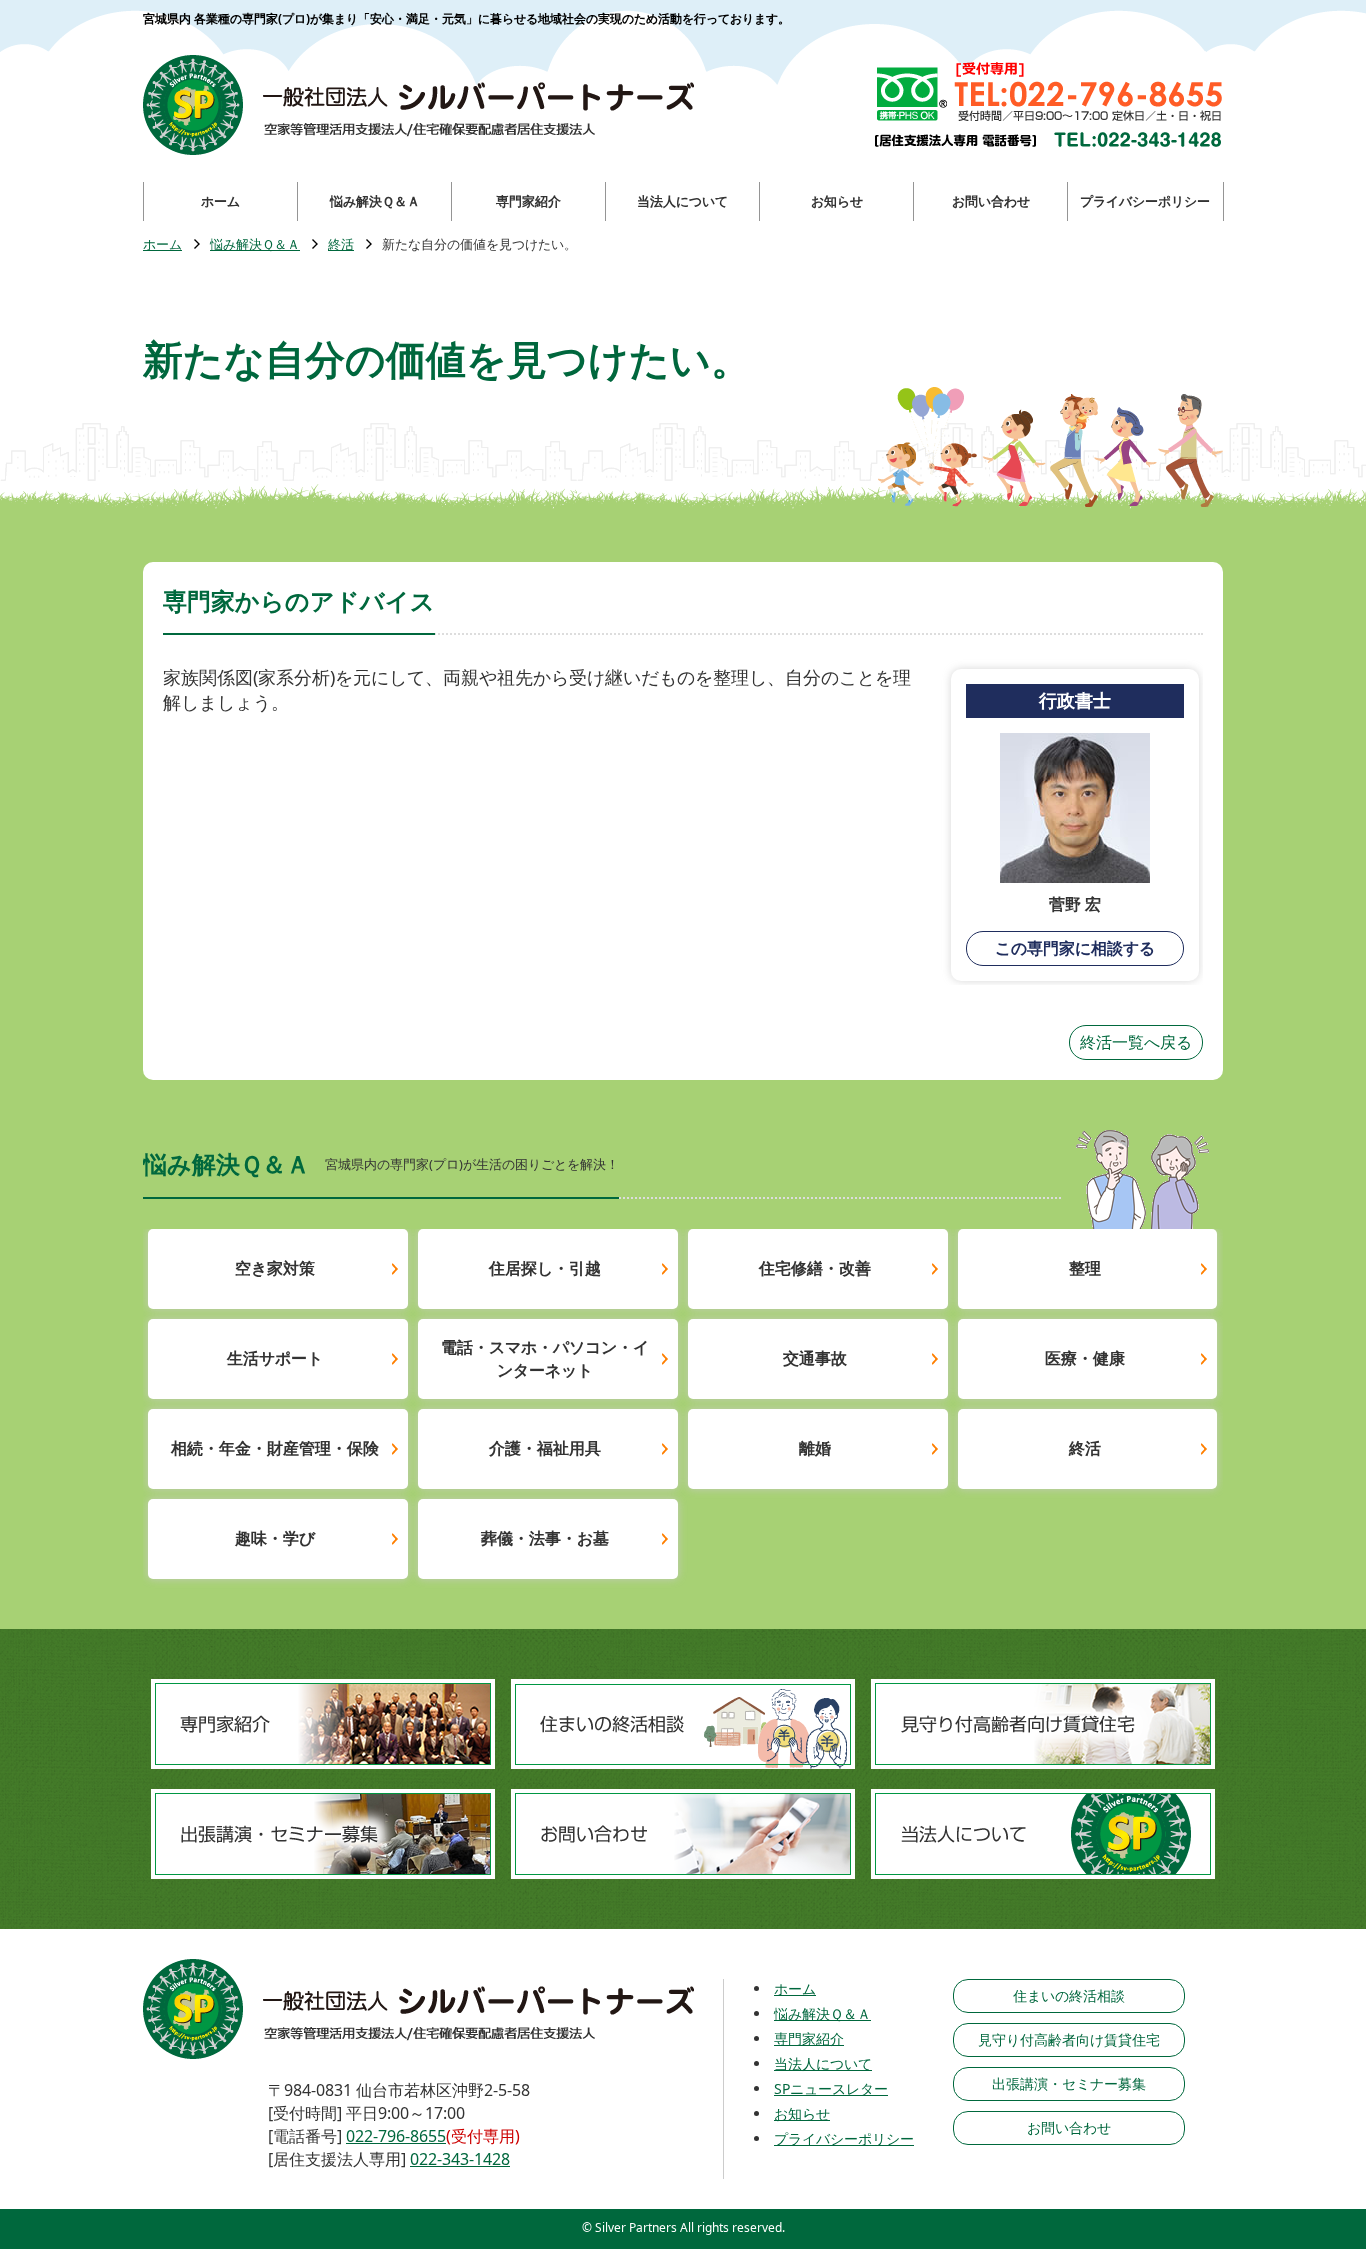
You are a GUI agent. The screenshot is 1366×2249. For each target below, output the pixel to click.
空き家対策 (275, 1268)
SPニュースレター (831, 2088)
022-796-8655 (396, 2136)
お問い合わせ (1069, 2127)
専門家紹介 (809, 2038)
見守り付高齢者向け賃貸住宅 (1069, 2039)
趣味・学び (275, 1538)
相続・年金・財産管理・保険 (275, 1448)
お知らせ (802, 2113)
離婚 (815, 1448)
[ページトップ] (1276, 2129)
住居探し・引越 (545, 1268)
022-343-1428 (460, 2159)
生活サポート (275, 1358)
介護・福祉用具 (545, 1448)
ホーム (162, 244)
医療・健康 (1085, 1358)
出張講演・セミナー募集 (1069, 2083)
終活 (341, 244)
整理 (1085, 1268)
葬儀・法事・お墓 (545, 1538)
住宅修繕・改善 (815, 1268)
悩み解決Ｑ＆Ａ (255, 244)
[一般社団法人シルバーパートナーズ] (418, 105)
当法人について (823, 2063)
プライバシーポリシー (844, 2138)
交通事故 (815, 1358)
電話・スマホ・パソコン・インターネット (545, 1358)
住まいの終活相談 (1069, 1995)
